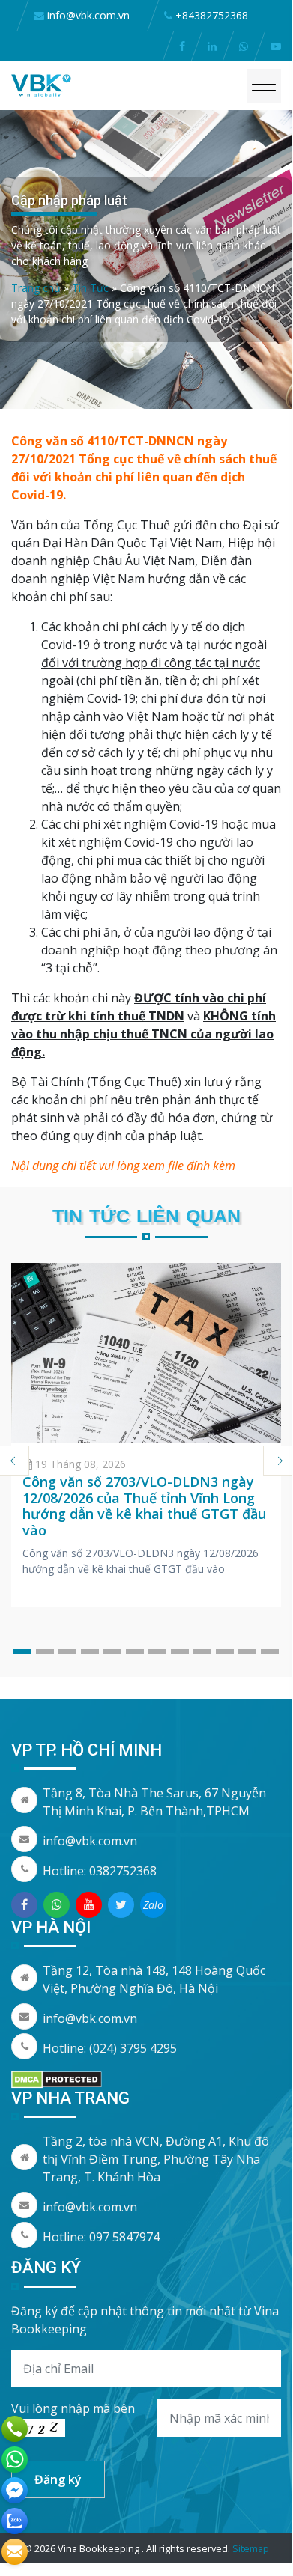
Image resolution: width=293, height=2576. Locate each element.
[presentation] (278, 1461)
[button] (22, 1651)
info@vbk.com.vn (90, 1841)
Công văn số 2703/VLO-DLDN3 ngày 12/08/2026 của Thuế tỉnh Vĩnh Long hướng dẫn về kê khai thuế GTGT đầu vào (144, 1506)
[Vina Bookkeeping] (41, 85)
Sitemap (251, 2548)
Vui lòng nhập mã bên (73, 2408)
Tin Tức (90, 288)
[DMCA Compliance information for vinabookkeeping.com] (57, 2078)
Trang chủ (36, 288)
